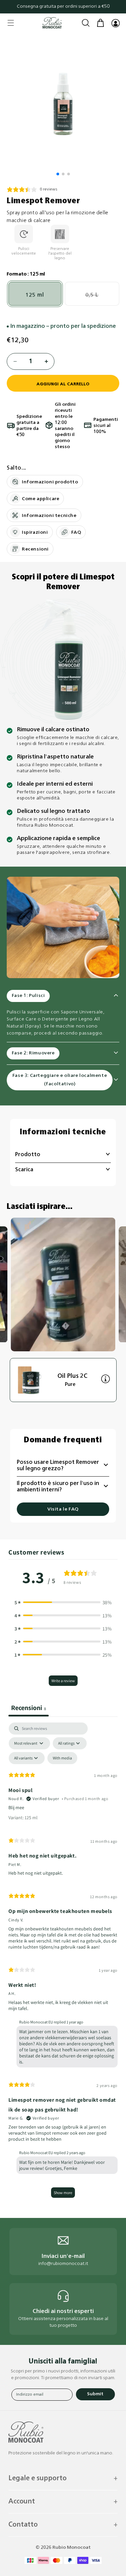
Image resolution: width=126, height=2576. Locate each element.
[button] (11, 23)
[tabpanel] (63, 1963)
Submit (95, 2394)
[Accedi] (115, 23)
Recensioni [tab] (29, 1708)
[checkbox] (62, 1758)
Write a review (63, 1681)
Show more (63, 2193)
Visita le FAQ (63, 1509)
